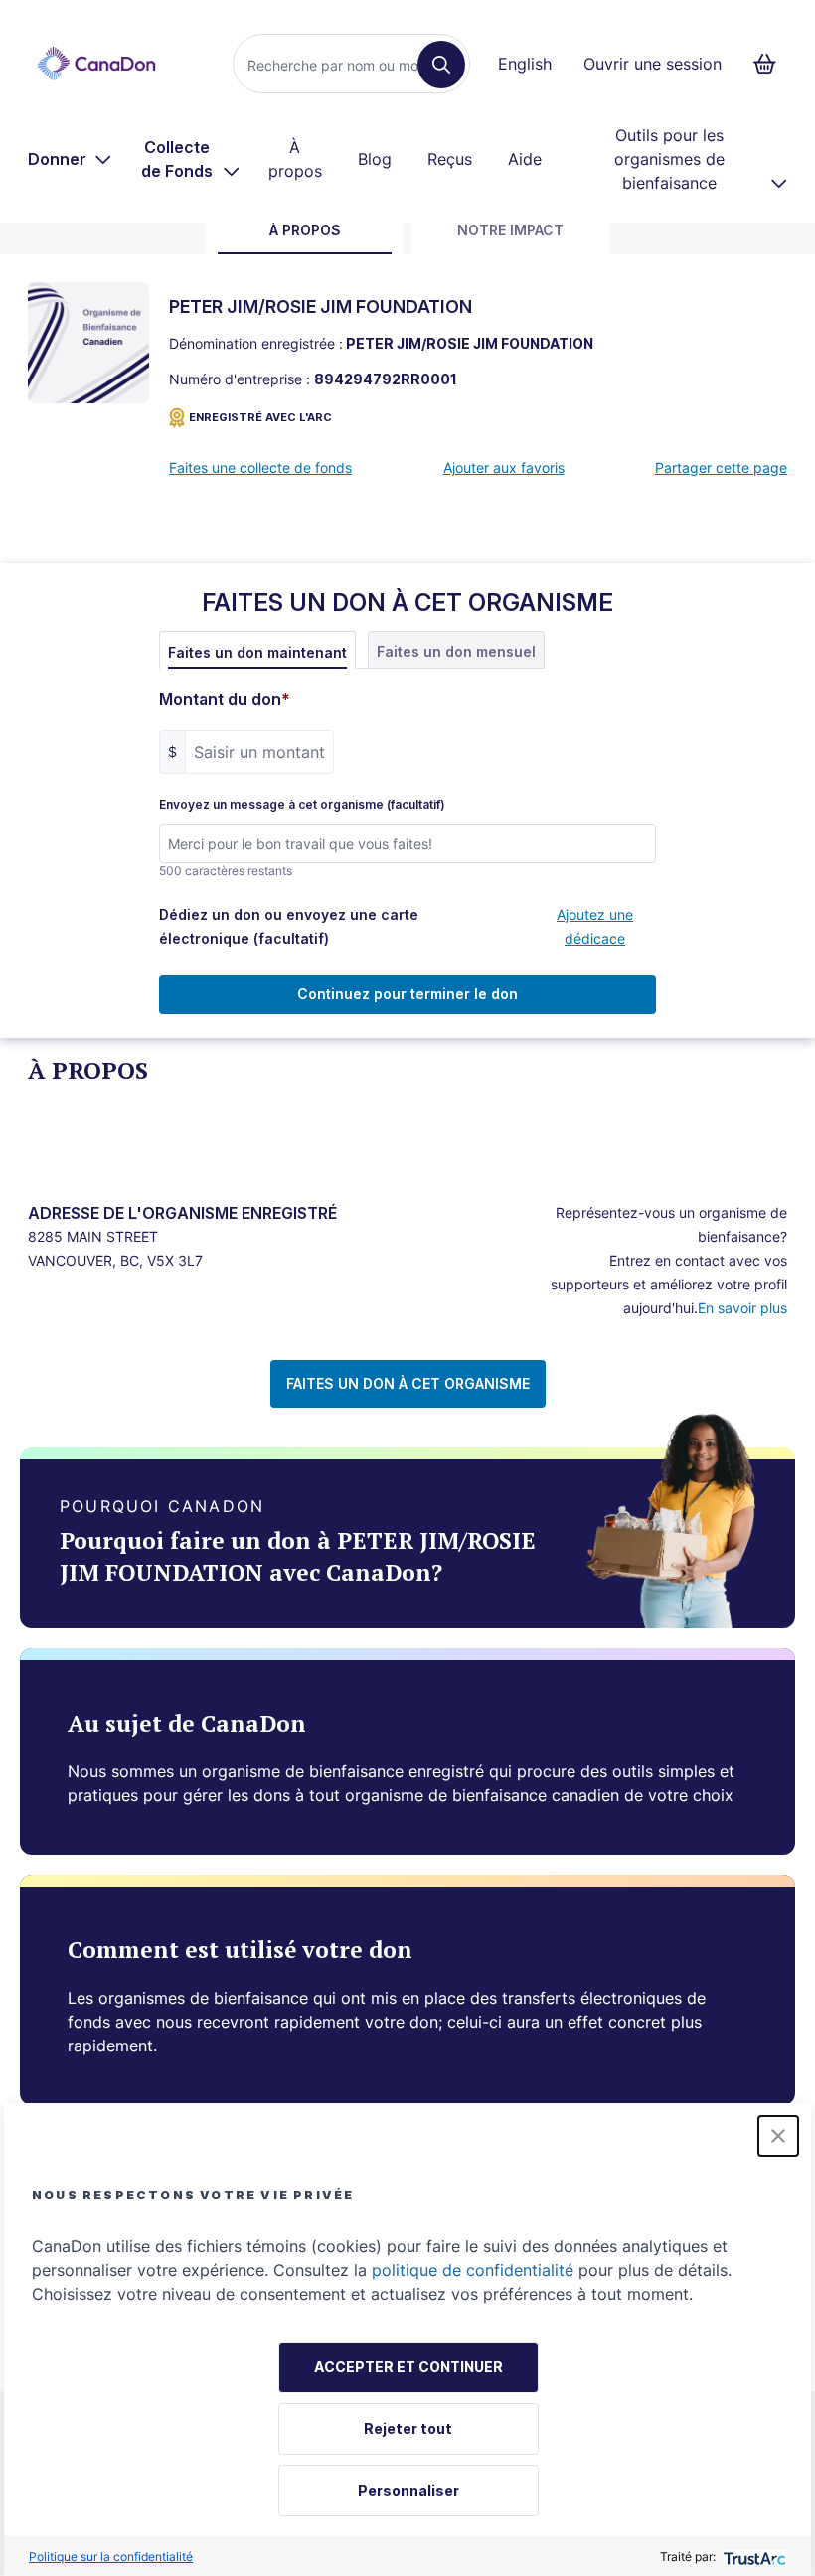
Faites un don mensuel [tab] (456, 651)
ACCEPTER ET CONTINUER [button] (408, 2367)
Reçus (450, 159)
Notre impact (510, 230)
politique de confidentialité (473, 2270)
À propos (295, 159)
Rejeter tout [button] (408, 2428)
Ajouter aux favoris (504, 467)
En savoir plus (742, 1308)
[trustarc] (753, 2557)
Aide (525, 159)
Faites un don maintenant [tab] (257, 652)
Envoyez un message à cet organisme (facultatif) (302, 805)
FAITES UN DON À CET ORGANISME (408, 1383)
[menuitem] (70, 159)
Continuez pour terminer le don (407, 994)
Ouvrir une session (652, 64)
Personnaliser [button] (408, 2490)
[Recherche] (441, 65)
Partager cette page (721, 467)
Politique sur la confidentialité (111, 2557)
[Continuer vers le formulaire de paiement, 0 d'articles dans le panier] (771, 64)
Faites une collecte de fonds (260, 467)
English (525, 64)
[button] (778, 2136)
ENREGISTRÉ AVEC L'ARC (260, 417)
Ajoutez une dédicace (595, 926)
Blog (375, 159)
